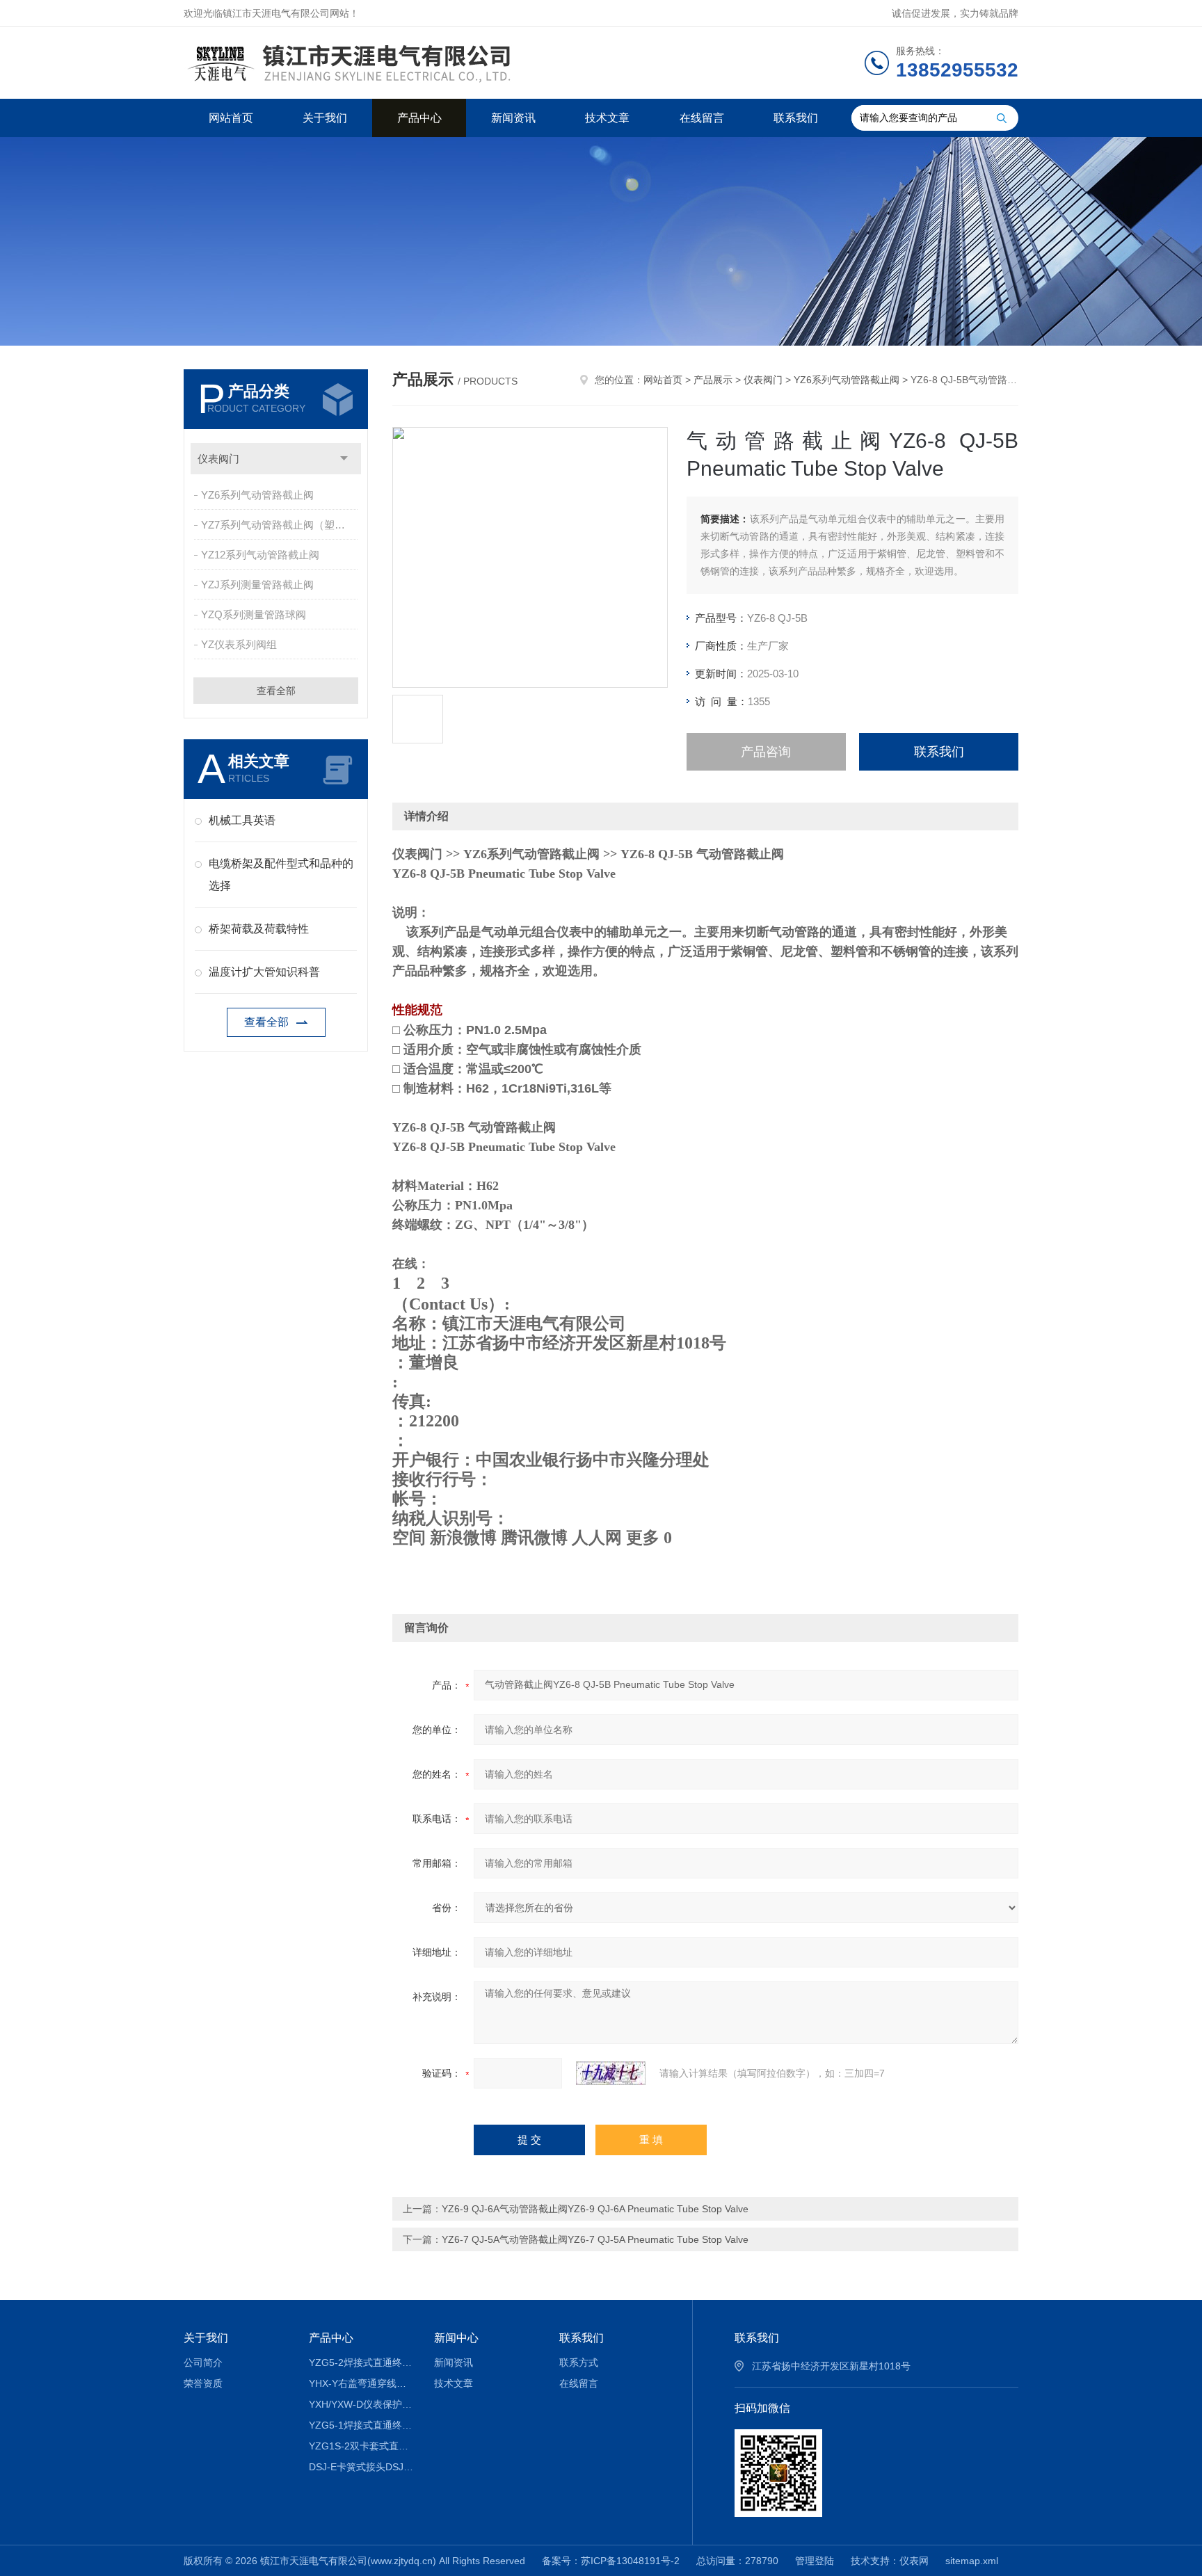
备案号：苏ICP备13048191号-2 (611, 2561)
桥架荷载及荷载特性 (259, 929)
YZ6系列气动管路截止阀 (257, 495)
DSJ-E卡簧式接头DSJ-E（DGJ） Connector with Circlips (361, 2467)
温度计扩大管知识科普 (264, 972)
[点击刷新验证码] (611, 2073)
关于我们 (325, 118)
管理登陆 (815, 2561)
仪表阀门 (218, 459)
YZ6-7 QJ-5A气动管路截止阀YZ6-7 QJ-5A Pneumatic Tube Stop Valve (595, 2239)
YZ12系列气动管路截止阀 (260, 555)
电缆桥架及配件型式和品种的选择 (281, 875)
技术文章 (607, 118)
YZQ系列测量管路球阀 (254, 614)
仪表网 (914, 2561)
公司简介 (203, 2362)
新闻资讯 (513, 118)
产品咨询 (766, 752)
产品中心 (419, 118)
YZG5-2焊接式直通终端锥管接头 (361, 2362)
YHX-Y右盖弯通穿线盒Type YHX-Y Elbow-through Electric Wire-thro (361, 2383)
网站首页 (231, 118)
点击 (344, 459)
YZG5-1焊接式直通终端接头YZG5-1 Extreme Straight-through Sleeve (361, 2425)
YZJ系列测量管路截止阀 (257, 585)
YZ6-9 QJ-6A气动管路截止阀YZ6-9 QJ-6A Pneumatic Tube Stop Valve (595, 2209)
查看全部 (276, 691)
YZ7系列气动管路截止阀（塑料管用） (281, 525)
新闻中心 (456, 2338)
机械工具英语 (242, 820)
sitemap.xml (972, 2561)
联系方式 (579, 2362)
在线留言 (702, 118)
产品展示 (713, 380)
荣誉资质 (203, 2383)
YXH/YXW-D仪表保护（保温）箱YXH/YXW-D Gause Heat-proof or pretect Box (361, 2404)
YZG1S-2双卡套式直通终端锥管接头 (361, 2446)
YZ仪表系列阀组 (239, 644)
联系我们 (796, 118)
